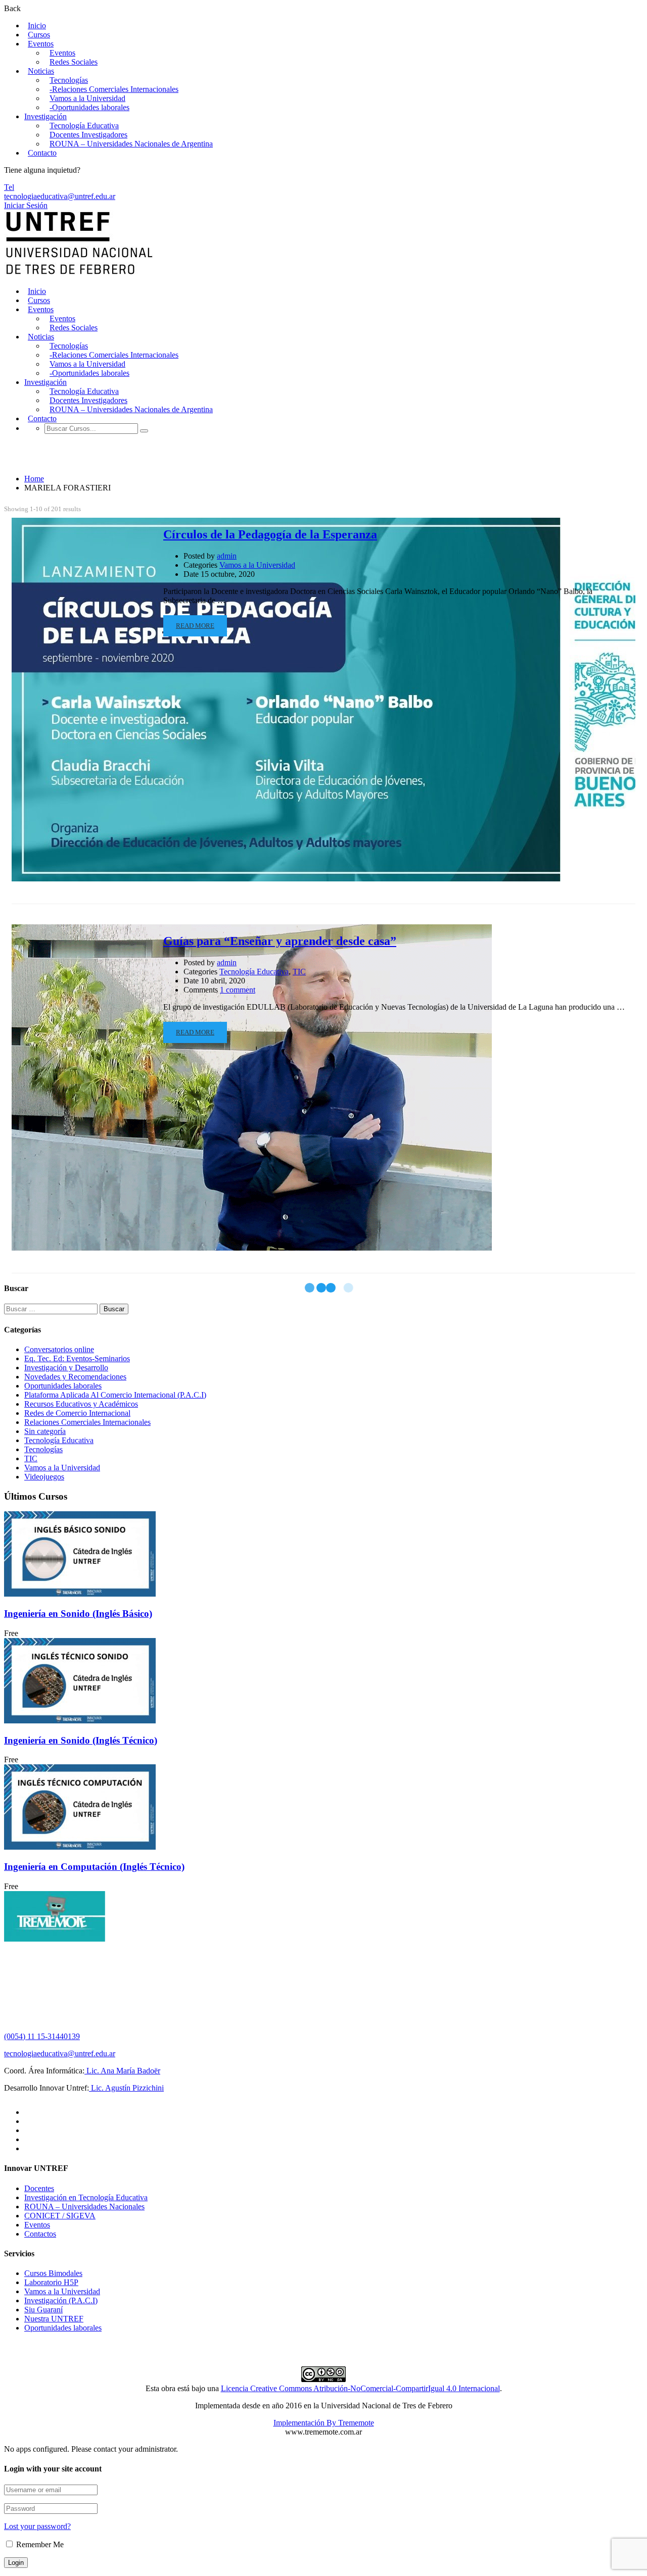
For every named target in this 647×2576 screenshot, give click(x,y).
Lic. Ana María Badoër (122, 2071)
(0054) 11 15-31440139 (42, 2036)
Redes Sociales (74, 62)
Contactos (40, 2234)
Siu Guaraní (43, 2310)
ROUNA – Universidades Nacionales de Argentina (131, 144)
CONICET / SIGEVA (60, 2216)
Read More (195, 626)
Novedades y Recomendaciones (75, 1377)
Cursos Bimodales (53, 2273)
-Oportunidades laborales (89, 107)
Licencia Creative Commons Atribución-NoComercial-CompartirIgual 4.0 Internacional (360, 2388)
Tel (9, 187)
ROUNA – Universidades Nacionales (84, 2207)
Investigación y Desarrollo (66, 1368)
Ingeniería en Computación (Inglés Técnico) (94, 1867)
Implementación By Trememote (324, 2423)
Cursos (39, 35)
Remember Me (39, 2544)
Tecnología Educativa (84, 126)
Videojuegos (44, 1477)
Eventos (41, 44)
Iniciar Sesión (26, 205)
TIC (299, 972)
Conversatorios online (59, 1349)
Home (34, 479)
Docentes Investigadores (88, 135)
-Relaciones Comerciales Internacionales (114, 89)
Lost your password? (37, 2526)
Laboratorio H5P (51, 2282)
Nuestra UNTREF (54, 2319)
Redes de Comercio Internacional (77, 1413)
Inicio (37, 26)
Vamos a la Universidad (87, 98)
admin (227, 556)
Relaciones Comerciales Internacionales (87, 1422)
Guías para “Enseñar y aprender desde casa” (280, 941)
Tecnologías (69, 80)
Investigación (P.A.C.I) (61, 2300)
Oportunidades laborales (63, 1386)
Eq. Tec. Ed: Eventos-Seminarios (77, 1358)
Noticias (41, 71)
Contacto (42, 153)
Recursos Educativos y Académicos (81, 1404)
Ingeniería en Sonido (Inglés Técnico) (81, 1740)
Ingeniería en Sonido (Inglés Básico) (78, 1614)
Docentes (39, 2188)
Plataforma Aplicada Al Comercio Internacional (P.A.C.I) (115, 1395)
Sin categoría (45, 1431)
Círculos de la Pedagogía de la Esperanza (270, 534)
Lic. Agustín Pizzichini (126, 2088)
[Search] (144, 431)
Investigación (45, 116)
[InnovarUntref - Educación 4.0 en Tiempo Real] (80, 274)
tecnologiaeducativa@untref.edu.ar (60, 196)
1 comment (238, 990)
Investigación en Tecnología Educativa (86, 2197)
